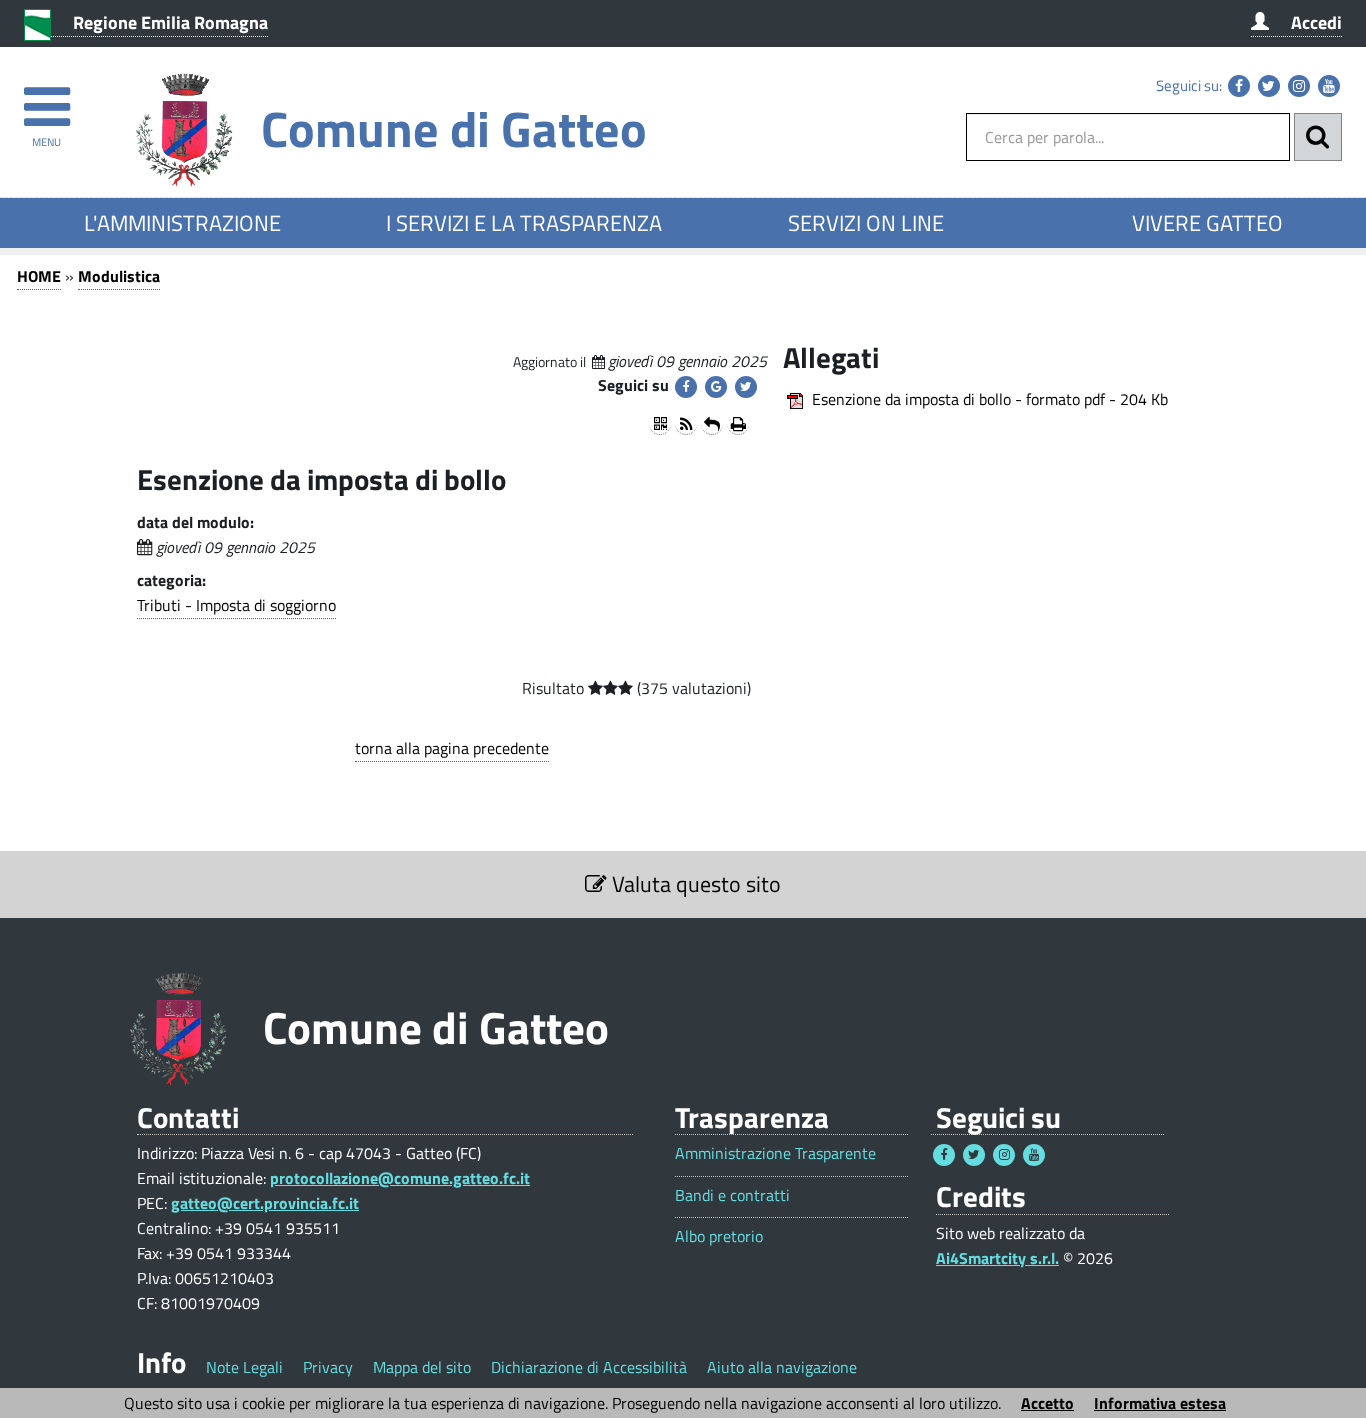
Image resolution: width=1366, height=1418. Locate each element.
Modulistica (119, 276)
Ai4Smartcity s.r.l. (997, 1258)
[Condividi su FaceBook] (686, 387)
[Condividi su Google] (716, 387)
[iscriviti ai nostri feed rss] (686, 424)
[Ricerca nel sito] (1318, 137)
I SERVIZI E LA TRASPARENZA (524, 223)
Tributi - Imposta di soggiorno (236, 605)
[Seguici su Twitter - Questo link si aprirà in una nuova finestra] (1269, 86)
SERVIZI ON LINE (866, 223)
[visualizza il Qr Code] (660, 424)
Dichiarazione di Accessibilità (589, 1367)
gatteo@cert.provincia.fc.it (265, 1203)
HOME (39, 276)
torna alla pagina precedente (452, 748)
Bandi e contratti (732, 1195)
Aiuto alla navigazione (782, 1367)
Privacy (328, 1367)
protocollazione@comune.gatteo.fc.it (400, 1178)
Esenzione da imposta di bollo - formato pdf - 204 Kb (990, 399)
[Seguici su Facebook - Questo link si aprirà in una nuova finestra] (1239, 86)
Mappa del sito (422, 1367)
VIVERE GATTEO (1207, 223)
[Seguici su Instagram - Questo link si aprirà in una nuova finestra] (1299, 86)
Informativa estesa (1160, 1403)
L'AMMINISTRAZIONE (182, 223)
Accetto (1047, 1403)
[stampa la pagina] (738, 424)
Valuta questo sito (694, 884)
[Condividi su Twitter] (746, 387)
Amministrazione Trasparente (775, 1153)
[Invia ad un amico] (712, 424)
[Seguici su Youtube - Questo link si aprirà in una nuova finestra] (1329, 86)
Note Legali (244, 1367)
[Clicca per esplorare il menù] (46, 97)
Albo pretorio (719, 1236)
